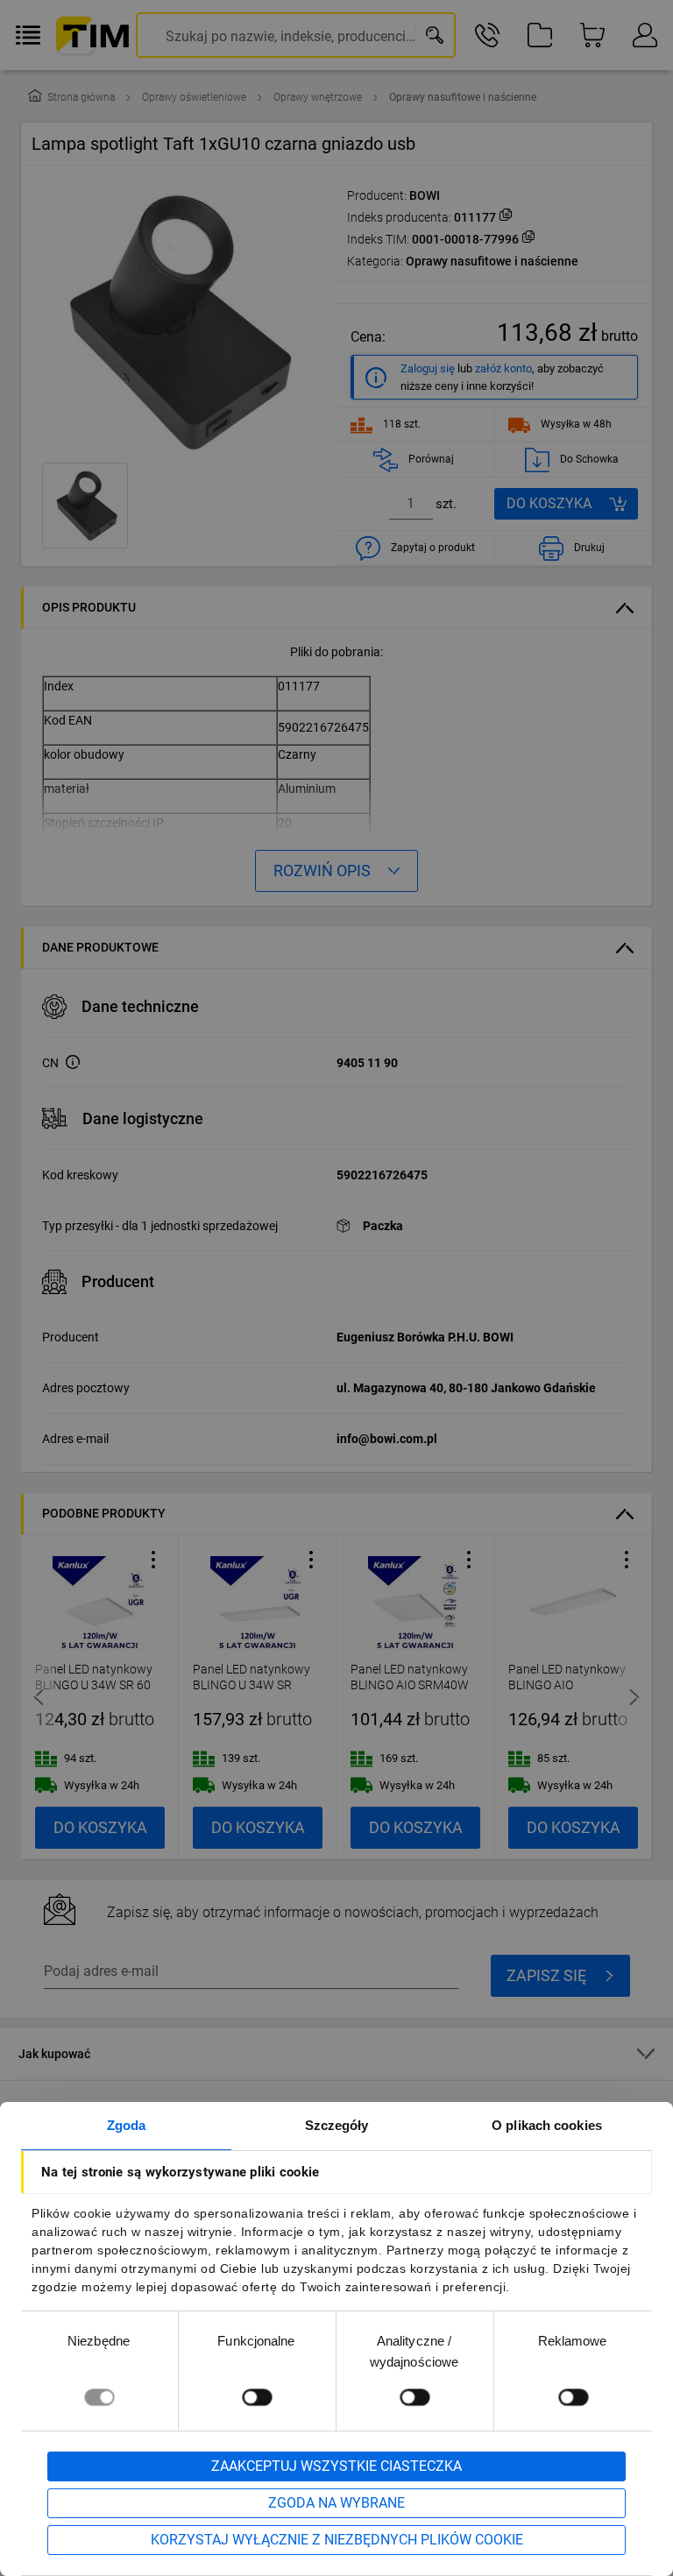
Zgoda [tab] (127, 2125)
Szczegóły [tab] (337, 2125)
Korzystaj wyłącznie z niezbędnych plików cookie (337, 2540)
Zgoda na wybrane (336, 2503)
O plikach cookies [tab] (547, 2125)
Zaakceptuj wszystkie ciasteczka (336, 2466)
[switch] (257, 2397)
